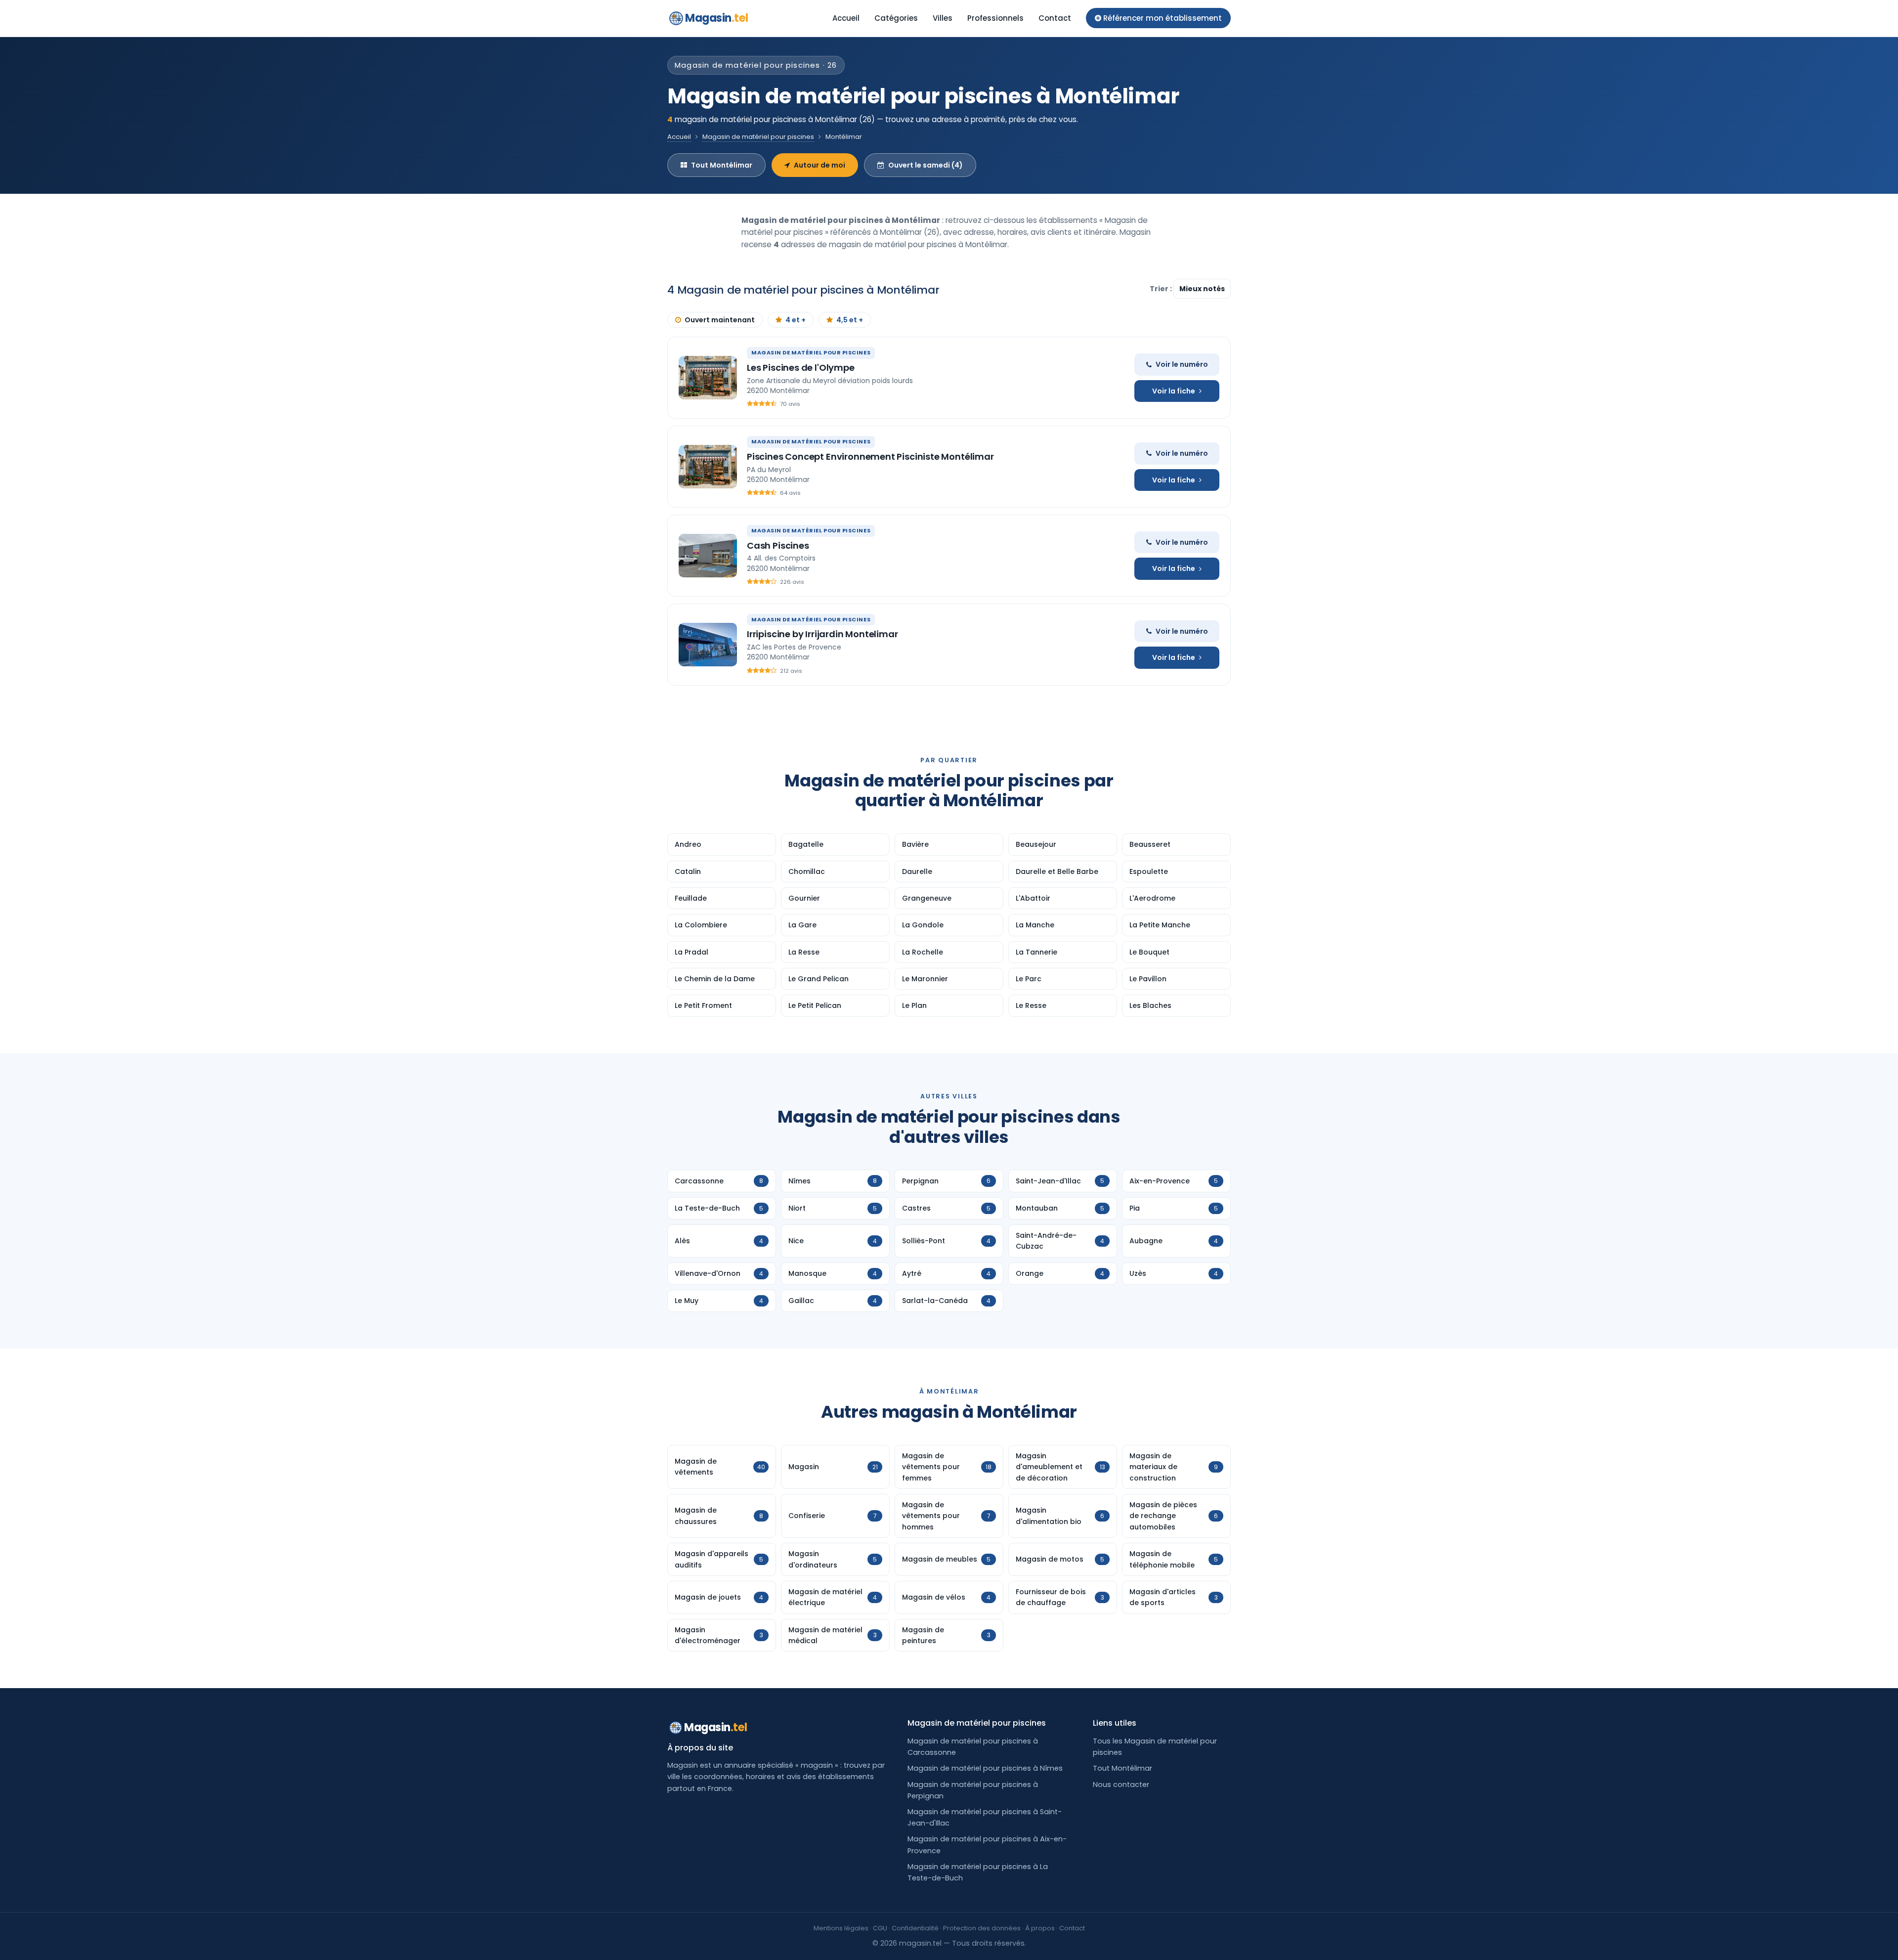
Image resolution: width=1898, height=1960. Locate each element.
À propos (1040, 1928)
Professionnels (995, 18)
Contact (1055, 18)
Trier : (1162, 289)
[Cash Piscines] (708, 556)
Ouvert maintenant (720, 320)
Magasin (716, 18)
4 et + (796, 320)
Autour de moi (820, 165)
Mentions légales (841, 1928)
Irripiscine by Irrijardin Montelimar (822, 634)
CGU (880, 1928)
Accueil (846, 18)
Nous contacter (1121, 1785)
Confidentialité (915, 1928)
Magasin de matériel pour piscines (758, 137)
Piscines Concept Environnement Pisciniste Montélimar (870, 457)
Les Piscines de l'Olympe (801, 368)
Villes (943, 18)
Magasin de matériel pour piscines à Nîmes (985, 1768)
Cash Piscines (778, 545)
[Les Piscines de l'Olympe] (708, 378)
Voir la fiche (1174, 391)
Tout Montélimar (722, 165)
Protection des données (982, 1928)
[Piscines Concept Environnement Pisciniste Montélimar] (708, 467)
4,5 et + (850, 320)
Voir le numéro (1182, 364)
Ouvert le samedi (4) (926, 165)
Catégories (896, 18)
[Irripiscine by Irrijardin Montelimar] (708, 645)
